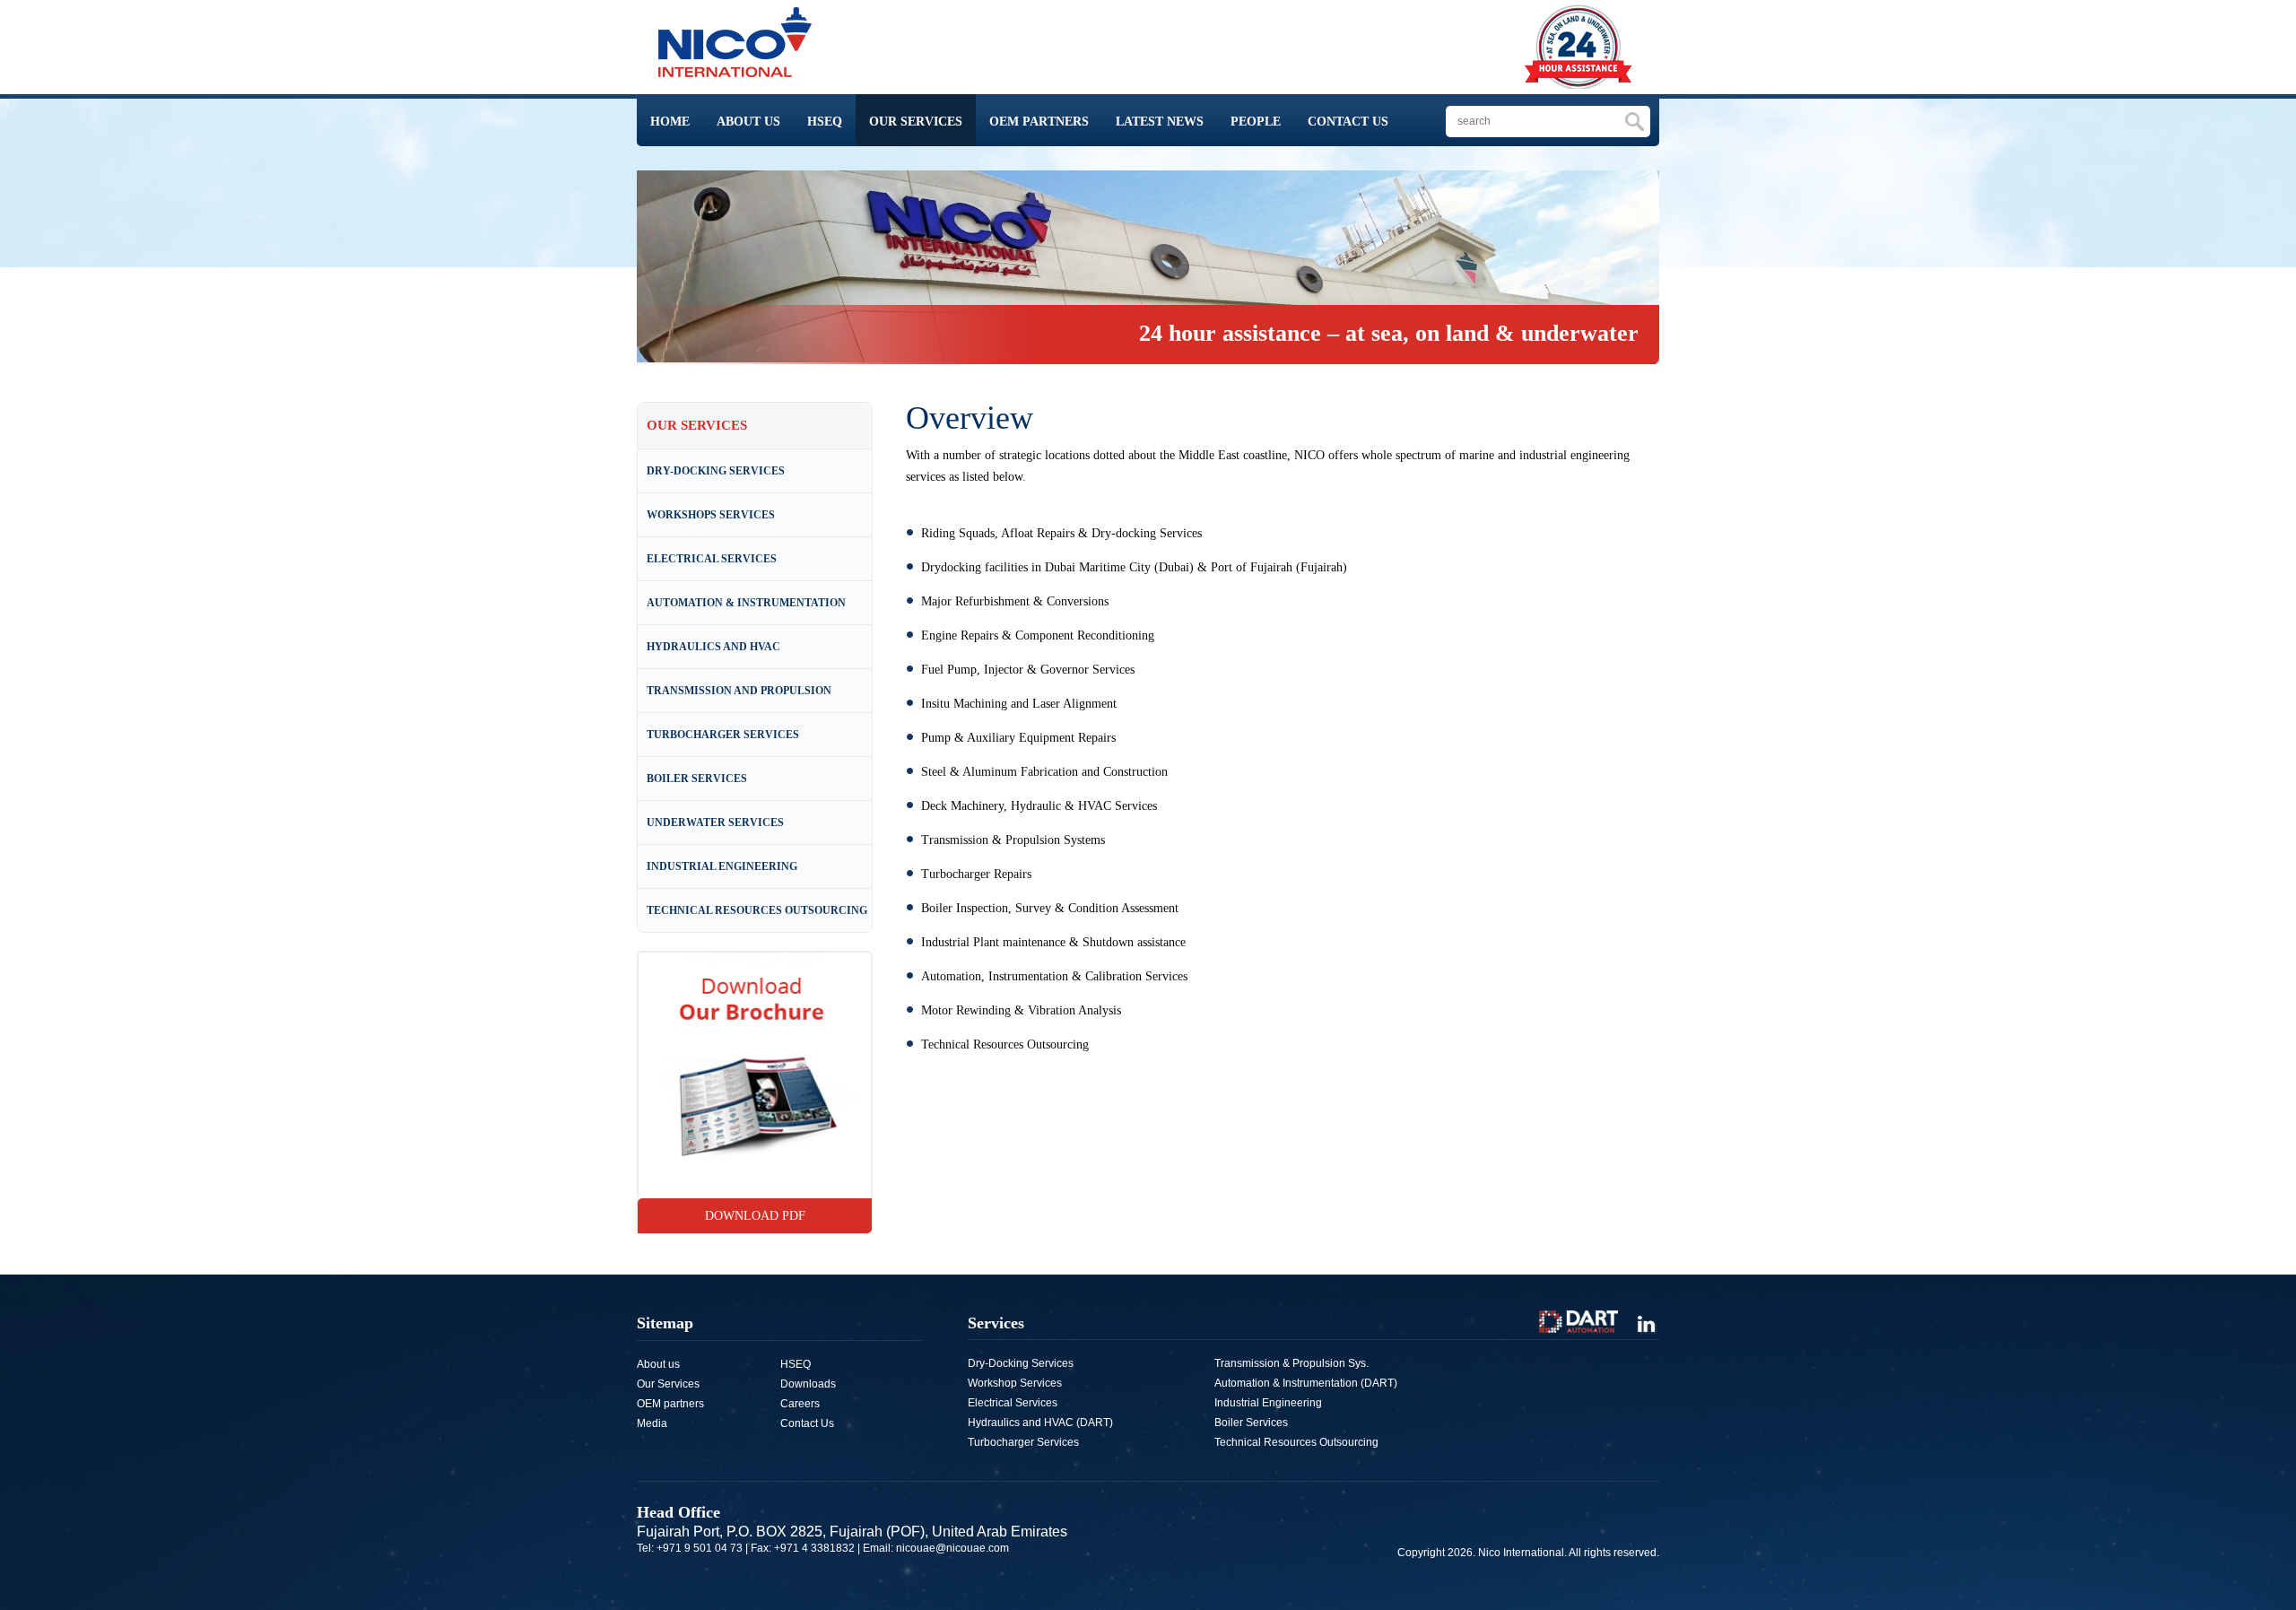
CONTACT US (1348, 122)
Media (652, 1423)
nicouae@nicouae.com (952, 1548)
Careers (800, 1404)
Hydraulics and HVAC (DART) (1040, 1423)
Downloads (808, 1384)
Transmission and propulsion (739, 691)
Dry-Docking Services (716, 471)
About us (658, 1364)
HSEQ (825, 122)
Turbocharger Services (1023, 1442)
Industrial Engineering (722, 866)
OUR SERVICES (916, 122)
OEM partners (670, 1404)
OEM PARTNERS (1039, 122)
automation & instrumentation (746, 603)
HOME (670, 122)
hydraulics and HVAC (713, 647)
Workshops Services (711, 515)
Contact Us (807, 1423)
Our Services (668, 1384)
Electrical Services (712, 559)
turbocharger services (723, 735)
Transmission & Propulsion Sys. (1291, 1363)
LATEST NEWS (1160, 122)
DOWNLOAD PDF (755, 1216)
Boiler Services (697, 779)
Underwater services (715, 822)
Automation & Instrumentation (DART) (1306, 1383)
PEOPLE (1256, 122)
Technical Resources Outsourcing (757, 910)
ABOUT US (748, 122)
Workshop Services (1015, 1383)
